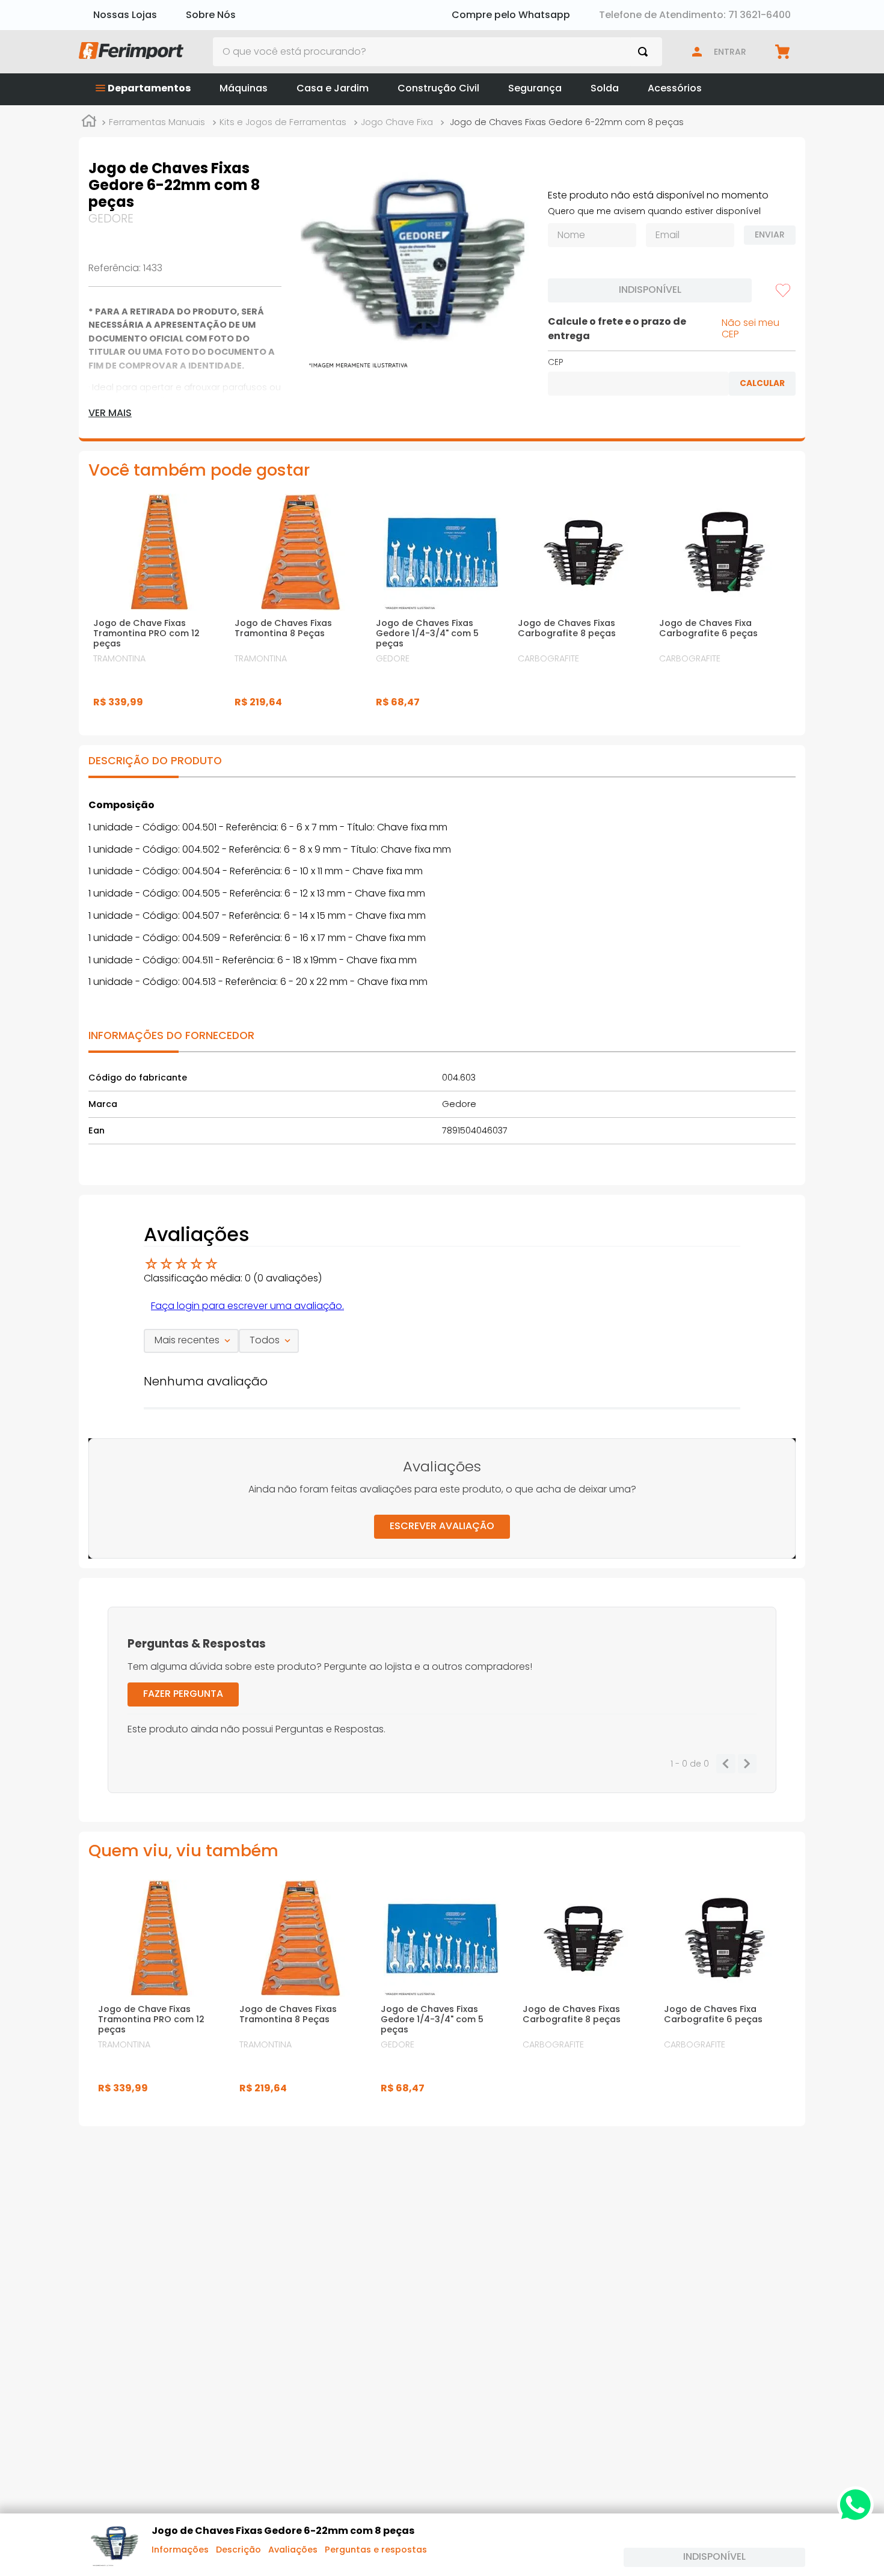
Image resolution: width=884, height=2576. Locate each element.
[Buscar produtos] (645, 52)
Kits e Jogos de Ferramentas (283, 122)
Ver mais (110, 413)
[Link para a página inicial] (89, 123)
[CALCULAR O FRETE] (762, 384)
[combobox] (438, 52)
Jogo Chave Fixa (397, 122)
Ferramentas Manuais (157, 122)
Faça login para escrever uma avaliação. (247, 1306)
